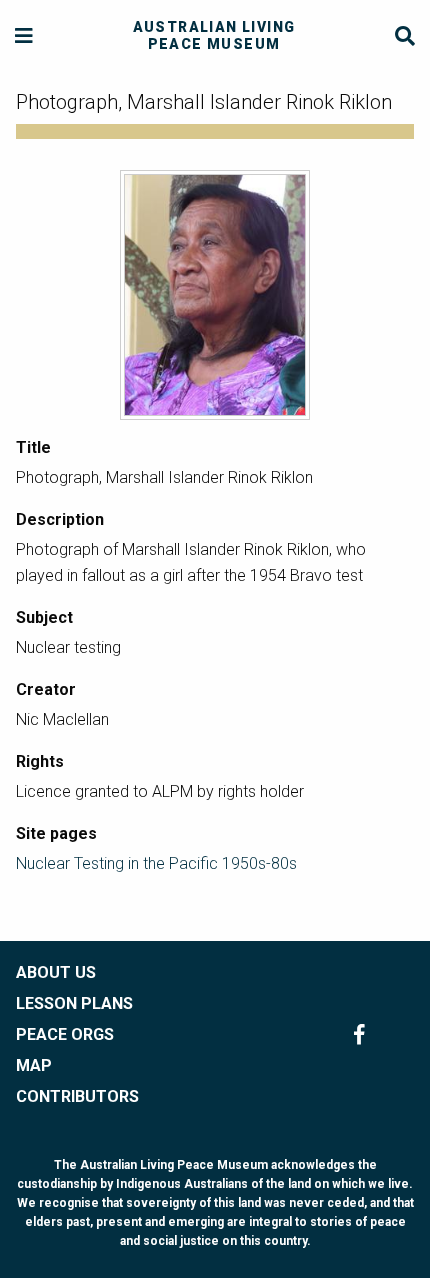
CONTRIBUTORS (77, 1096)
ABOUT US (56, 972)
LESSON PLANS (74, 1003)
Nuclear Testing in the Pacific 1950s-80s (156, 863)
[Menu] (24, 36)
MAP (34, 1065)
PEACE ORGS (65, 1034)
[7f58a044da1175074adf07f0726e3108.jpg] (215, 295)
